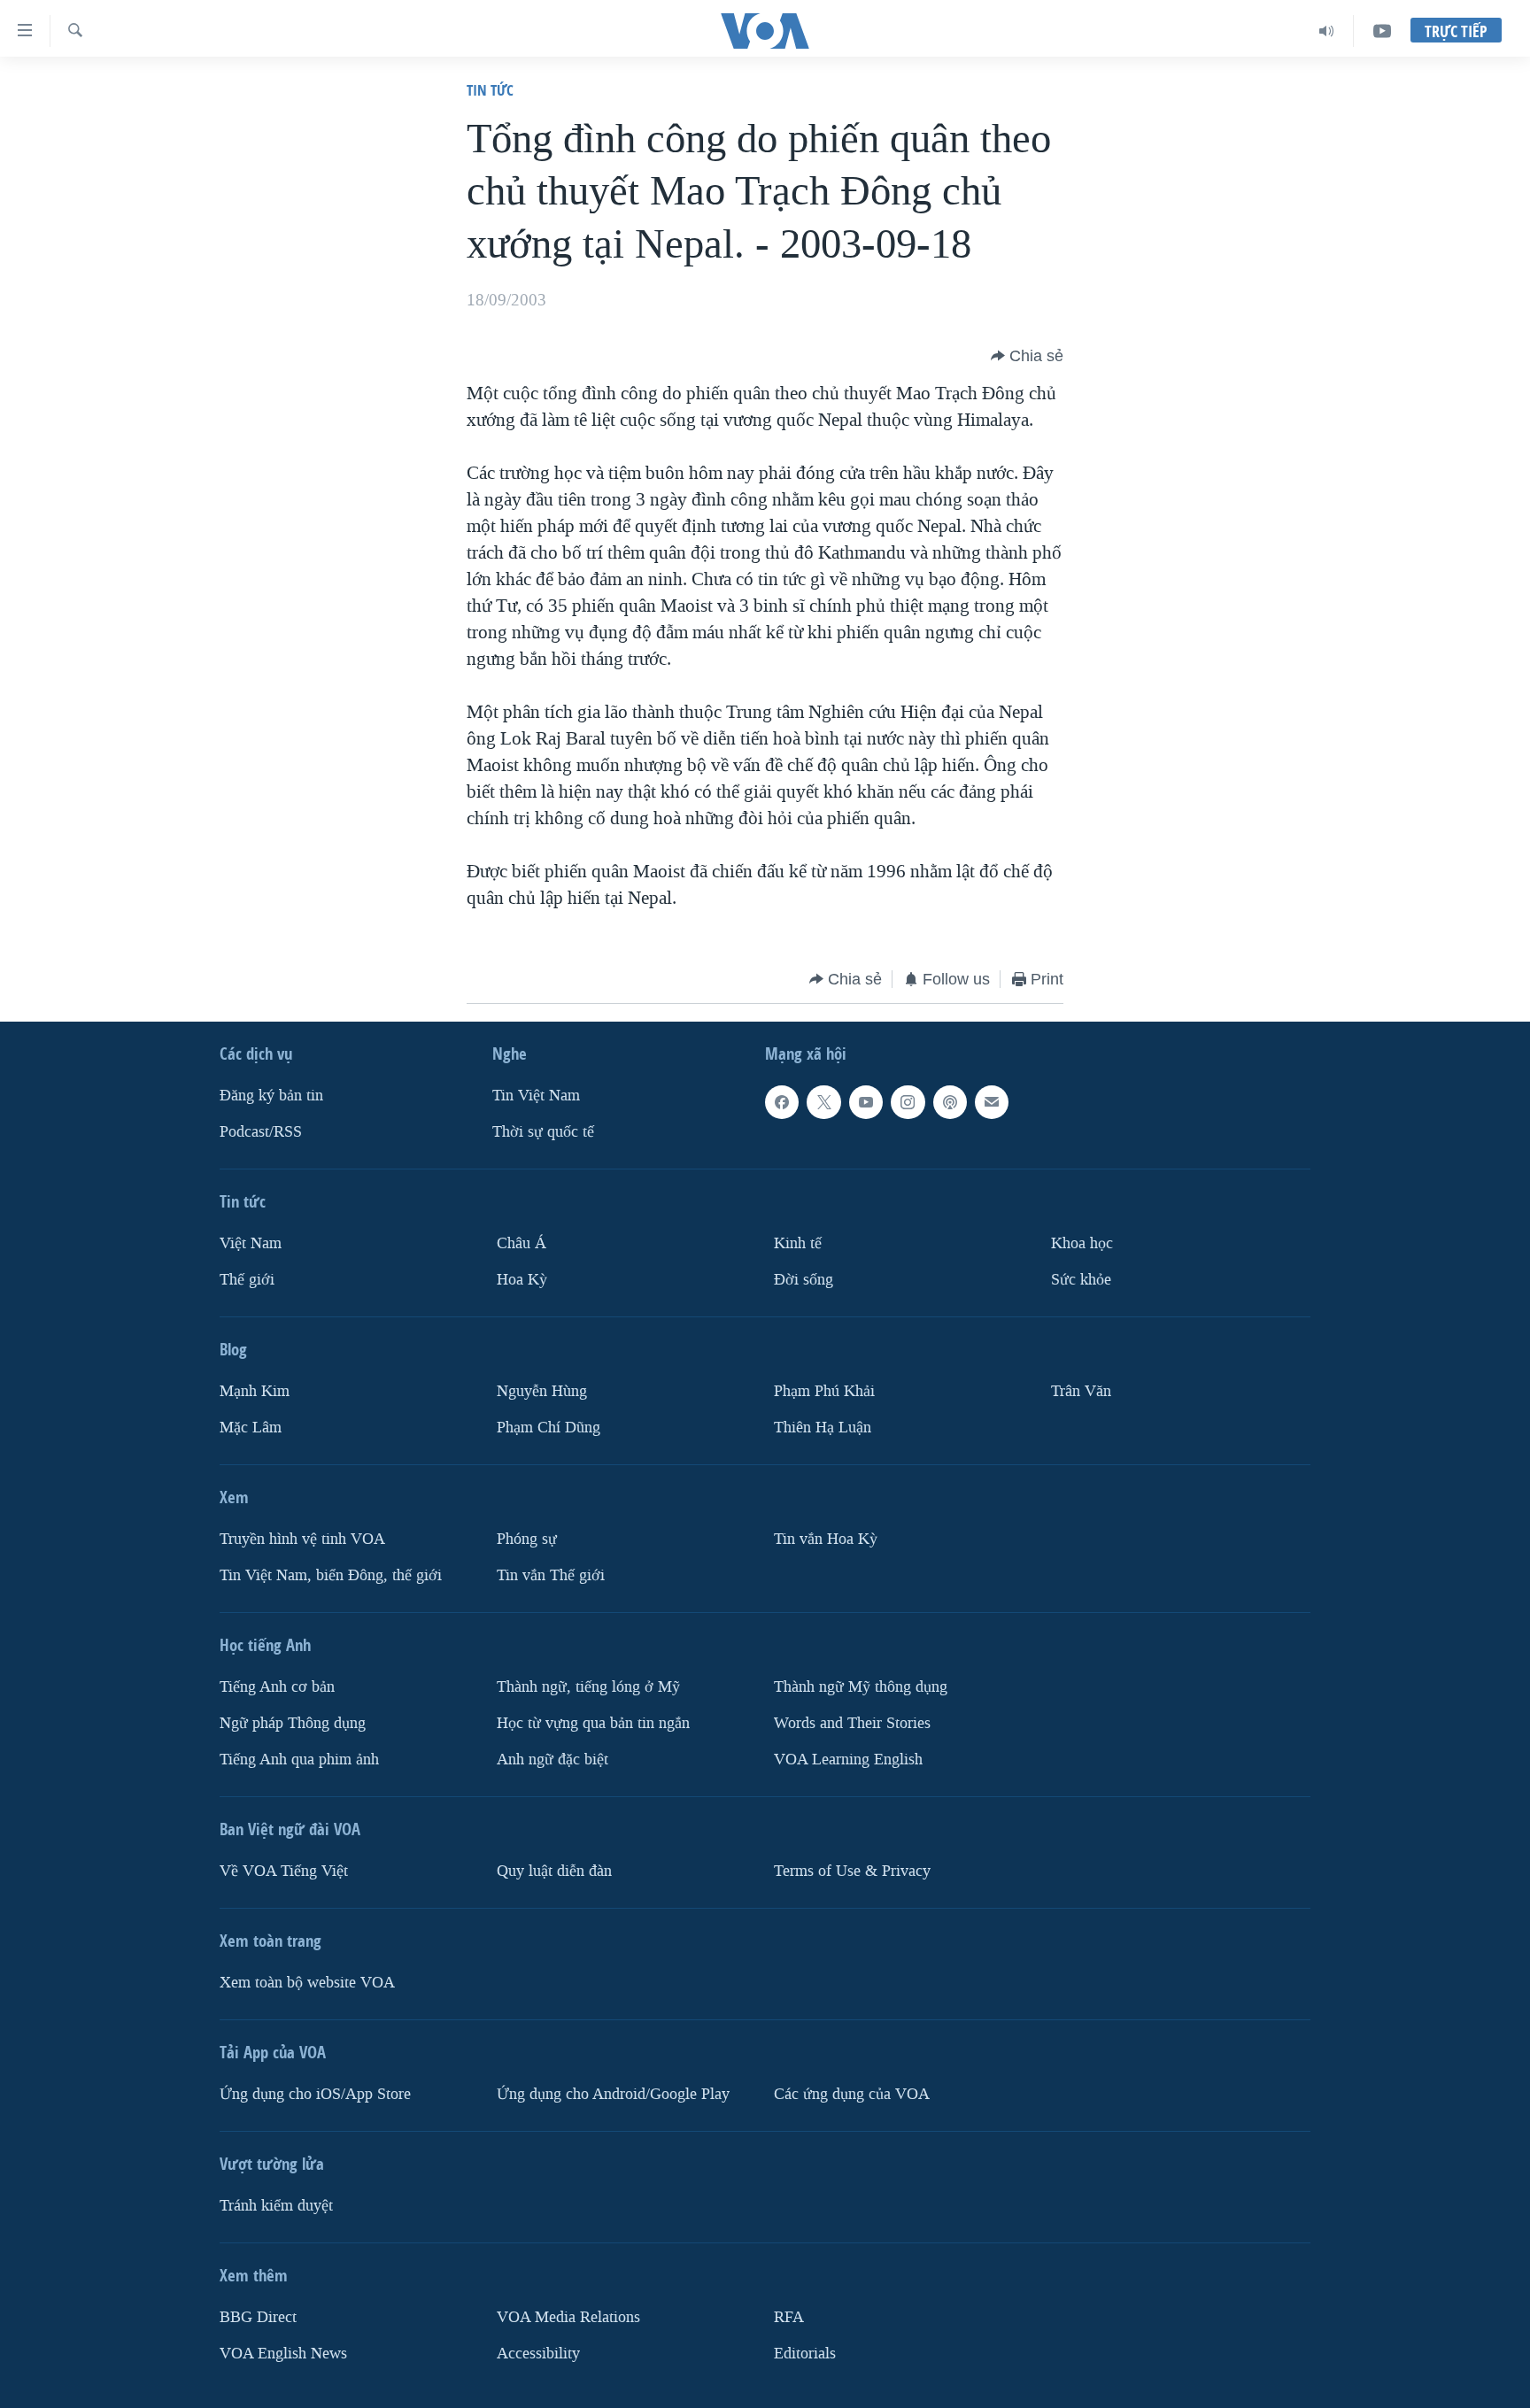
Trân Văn (1081, 1391)
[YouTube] (1382, 31)
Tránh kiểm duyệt (276, 2206)
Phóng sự (527, 1539)
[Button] (1027, 356)
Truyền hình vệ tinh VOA (302, 1539)
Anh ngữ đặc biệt (552, 1760)
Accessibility (538, 2354)
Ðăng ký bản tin (271, 1096)
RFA (789, 2317)
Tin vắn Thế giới (551, 1575)
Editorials (805, 2354)
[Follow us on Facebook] (782, 1102)
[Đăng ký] (992, 1102)
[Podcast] (950, 1102)
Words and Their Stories (852, 1723)
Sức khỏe (1081, 1280)
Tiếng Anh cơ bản (277, 1687)
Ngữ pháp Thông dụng (293, 1723)
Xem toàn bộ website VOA (307, 1983)
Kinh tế (798, 1243)
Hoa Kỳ (522, 1280)
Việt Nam (251, 1243)
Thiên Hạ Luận (823, 1428)
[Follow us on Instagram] (908, 1102)
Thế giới (247, 1280)
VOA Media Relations (568, 2317)
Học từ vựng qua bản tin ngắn (593, 1723)
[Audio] (1327, 31)
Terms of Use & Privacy (852, 1871)
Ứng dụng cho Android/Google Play (613, 2094)
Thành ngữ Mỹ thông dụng (861, 1687)
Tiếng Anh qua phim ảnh (299, 1760)
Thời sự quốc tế (543, 1132)
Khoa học (1082, 1243)
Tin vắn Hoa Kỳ (826, 1539)
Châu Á (522, 1243)
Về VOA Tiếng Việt (284, 1871)
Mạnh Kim (255, 1391)
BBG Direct (258, 2317)
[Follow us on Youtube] (866, 1102)
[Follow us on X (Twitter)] (823, 1102)
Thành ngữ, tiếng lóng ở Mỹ (588, 1687)
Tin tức (490, 90)
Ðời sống (804, 1280)
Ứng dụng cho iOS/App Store (315, 2094)
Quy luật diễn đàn (554, 1871)
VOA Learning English (848, 1760)
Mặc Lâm (251, 1428)
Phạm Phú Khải (824, 1391)
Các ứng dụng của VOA (852, 2094)
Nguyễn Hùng (542, 1391)
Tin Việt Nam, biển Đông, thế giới (331, 1575)
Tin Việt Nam (536, 1096)
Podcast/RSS (261, 1132)
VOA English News (283, 2354)
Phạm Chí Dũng (549, 1428)
